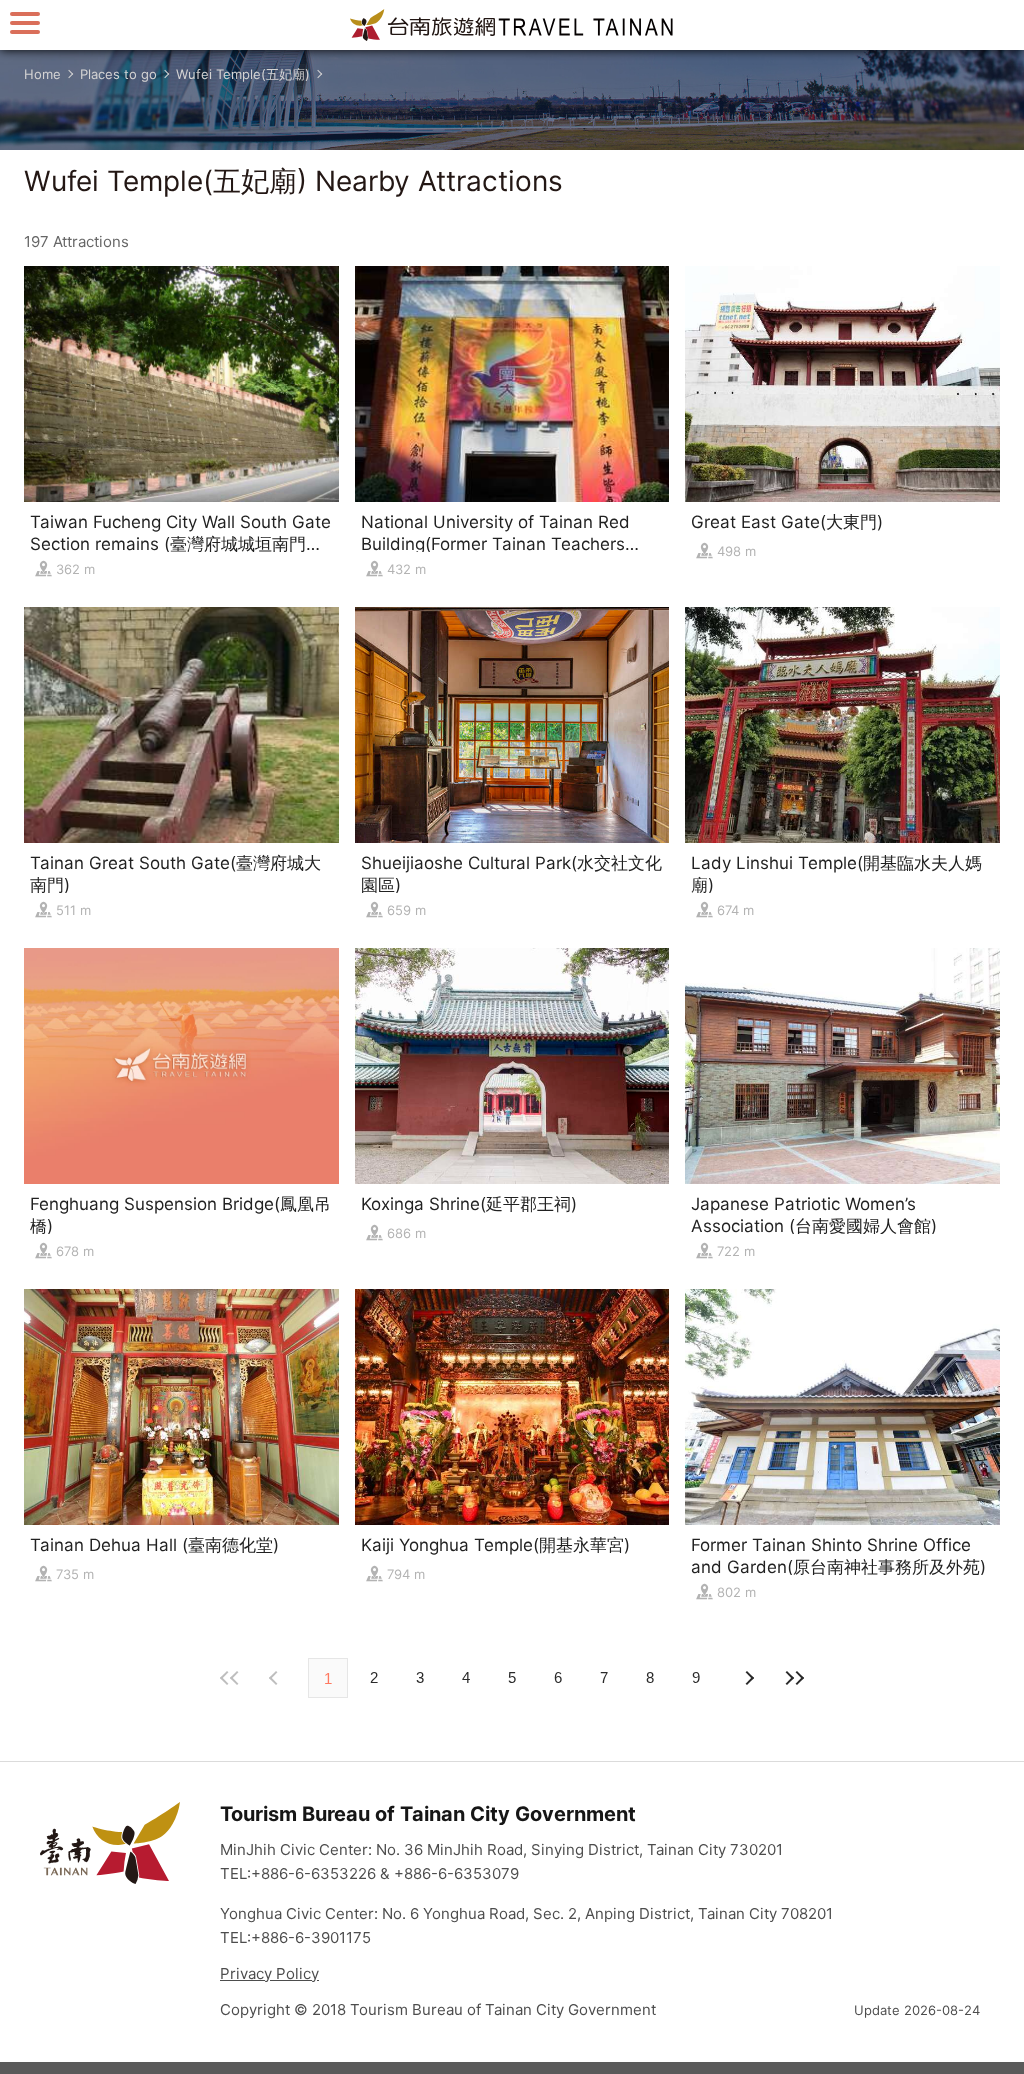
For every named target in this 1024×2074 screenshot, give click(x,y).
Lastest (794, 1678)
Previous (748, 1678)
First (230, 1678)
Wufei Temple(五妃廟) (243, 74)
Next (276, 1678)
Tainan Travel (512, 25)
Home (42, 74)
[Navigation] (25, 22)
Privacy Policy (269, 1973)
